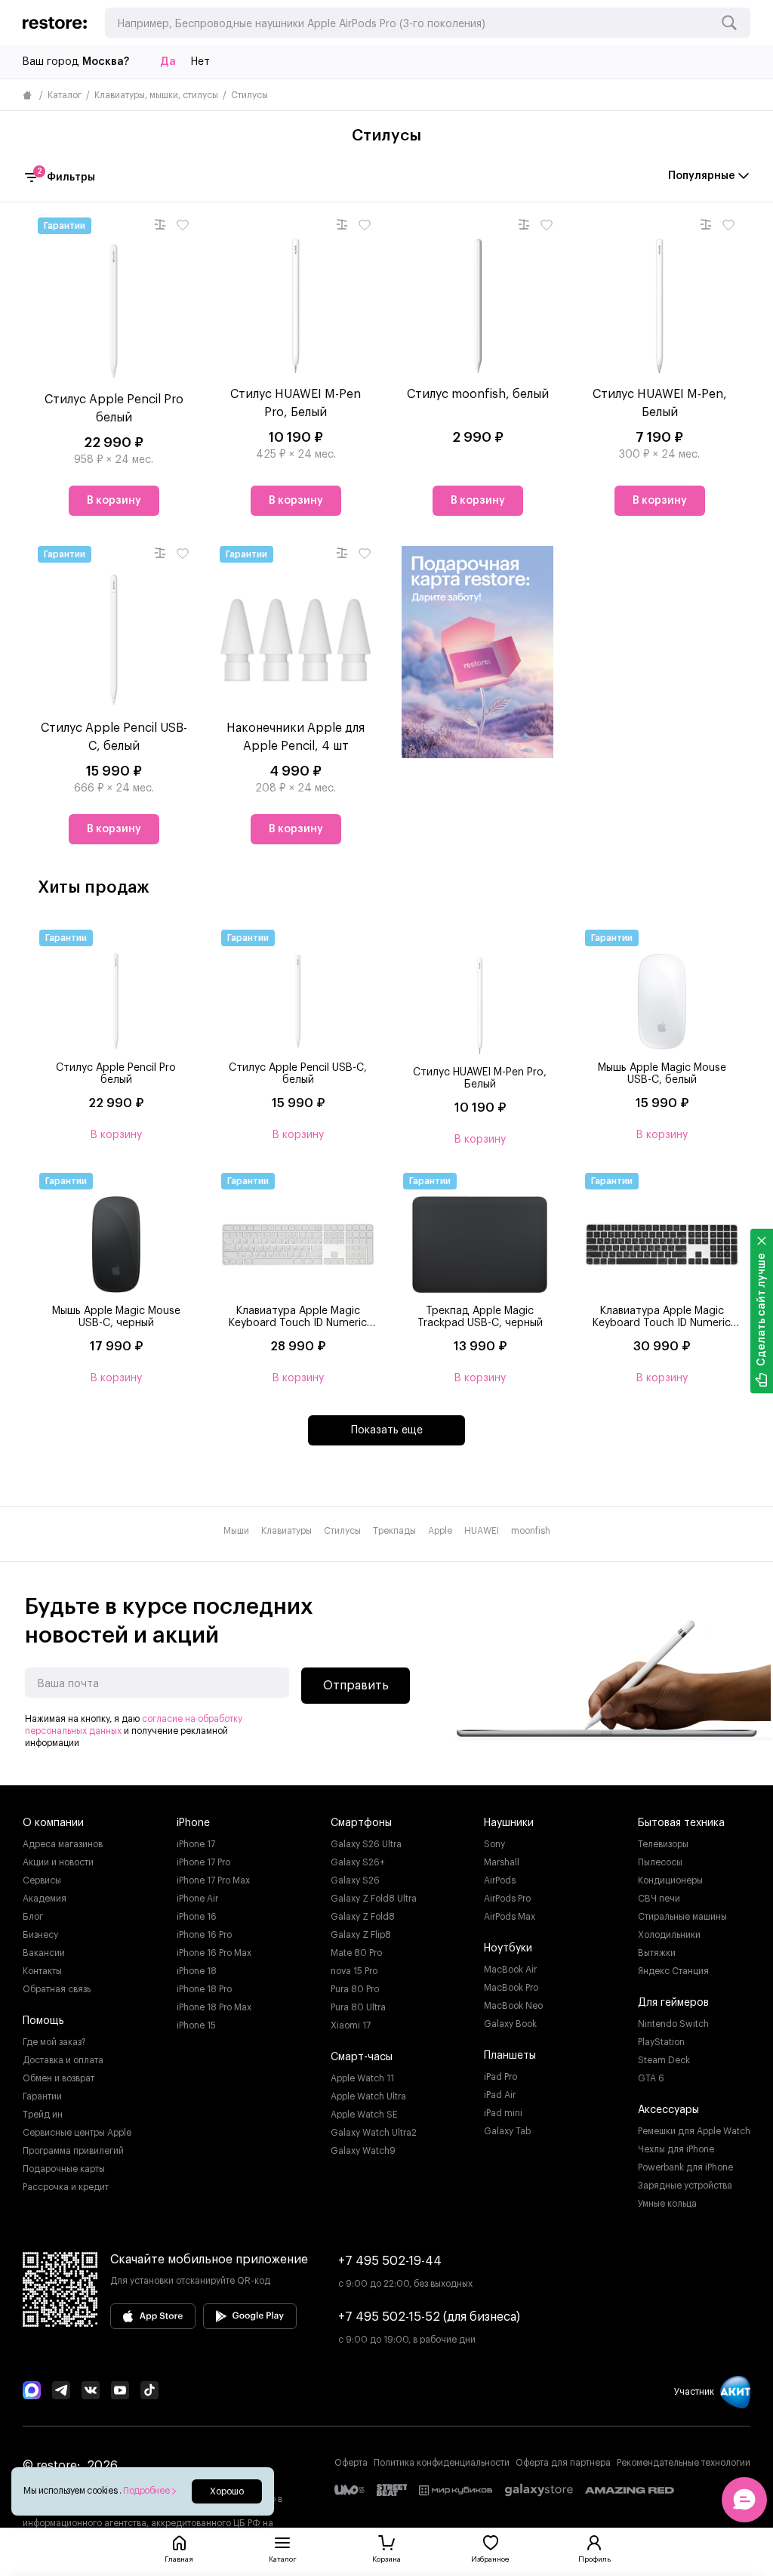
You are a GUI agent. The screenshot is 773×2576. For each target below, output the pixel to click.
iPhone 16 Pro (204, 1935)
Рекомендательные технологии (684, 2463)
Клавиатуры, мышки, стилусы (156, 95)
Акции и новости (58, 1862)
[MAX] (32, 2392)
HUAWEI (482, 1531)
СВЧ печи (659, 1899)
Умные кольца (667, 2204)
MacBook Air (510, 1970)
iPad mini (503, 2113)
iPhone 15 (196, 2025)
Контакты (42, 1971)
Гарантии (42, 2096)
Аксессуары (668, 2110)
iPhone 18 (197, 1971)
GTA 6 (651, 2078)
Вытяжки (657, 1953)
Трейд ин (43, 2115)
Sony (494, 1844)
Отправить (356, 1686)
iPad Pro (500, 2077)
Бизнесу (40, 1935)
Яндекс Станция (673, 1971)
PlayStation (661, 2042)
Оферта (351, 2463)
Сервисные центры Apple (77, 2133)
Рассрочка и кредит (66, 2187)
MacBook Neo (513, 2006)
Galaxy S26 (355, 1880)
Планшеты (510, 2056)
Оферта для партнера (563, 2463)
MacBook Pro (511, 1988)
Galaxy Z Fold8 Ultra (374, 1899)
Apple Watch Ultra (368, 2096)
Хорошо (227, 2491)
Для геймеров (673, 2003)
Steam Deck (664, 2060)
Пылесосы (660, 1862)
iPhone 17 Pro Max (213, 1880)
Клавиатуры (286, 1531)
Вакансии (44, 1953)
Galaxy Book (510, 2024)
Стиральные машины (682, 1917)
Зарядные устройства (685, 2186)
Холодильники (669, 1935)
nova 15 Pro (354, 1971)
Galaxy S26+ (358, 1862)
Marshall (502, 1862)
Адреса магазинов (63, 1844)
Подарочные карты (64, 2169)
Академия (45, 1899)
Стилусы (342, 1531)
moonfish (531, 1531)
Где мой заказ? (54, 2042)
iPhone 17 (196, 1844)
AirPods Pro (507, 1899)
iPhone (193, 1823)
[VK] (91, 2392)
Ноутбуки (508, 1948)
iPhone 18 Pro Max (214, 2007)
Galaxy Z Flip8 (361, 1935)
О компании (53, 1823)
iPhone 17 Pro (203, 1862)
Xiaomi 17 (351, 2025)
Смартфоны (361, 1823)
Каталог (65, 95)
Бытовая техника (681, 1823)
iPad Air (500, 2095)
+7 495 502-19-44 (390, 2261)
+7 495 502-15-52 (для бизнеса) (429, 2317)
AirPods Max (510, 1917)
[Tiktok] (149, 2392)
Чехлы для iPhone (676, 2149)
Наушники (509, 1823)
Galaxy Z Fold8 (363, 1917)
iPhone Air (197, 1899)
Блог (33, 1917)
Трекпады (394, 1531)
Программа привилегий (73, 2151)
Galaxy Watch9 (363, 2151)
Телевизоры (663, 1844)
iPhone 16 (197, 1917)
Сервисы (42, 1880)
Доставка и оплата (63, 2060)
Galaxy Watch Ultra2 (374, 2133)
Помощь (43, 2021)
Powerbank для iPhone (685, 2167)
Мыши (236, 1531)
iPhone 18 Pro (204, 1989)
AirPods (500, 1880)
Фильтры (66, 176)
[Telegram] (61, 2392)
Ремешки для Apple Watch (694, 2131)
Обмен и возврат (59, 2078)
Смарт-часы (362, 2057)
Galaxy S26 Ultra (366, 1844)
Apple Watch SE (364, 2115)
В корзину (114, 501)
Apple (440, 1531)
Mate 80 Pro (356, 1953)
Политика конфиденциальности (442, 2463)
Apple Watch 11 (362, 2078)
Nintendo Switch (673, 2024)
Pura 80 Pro (355, 1989)
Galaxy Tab (507, 2131)
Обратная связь (57, 1989)
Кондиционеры (670, 1880)
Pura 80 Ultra (358, 2007)
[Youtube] (120, 2392)
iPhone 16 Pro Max (214, 1953)
